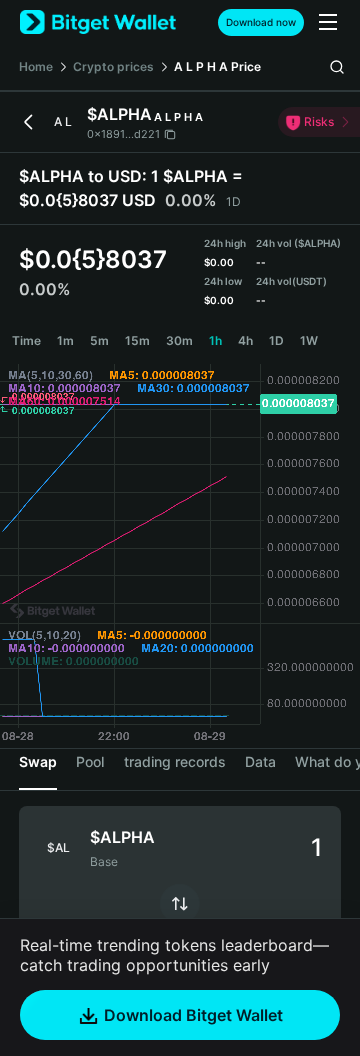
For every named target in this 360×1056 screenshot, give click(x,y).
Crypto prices (113, 66)
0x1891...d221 (123, 134)
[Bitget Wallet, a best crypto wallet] (98, 22)
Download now (261, 22)
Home (36, 66)
